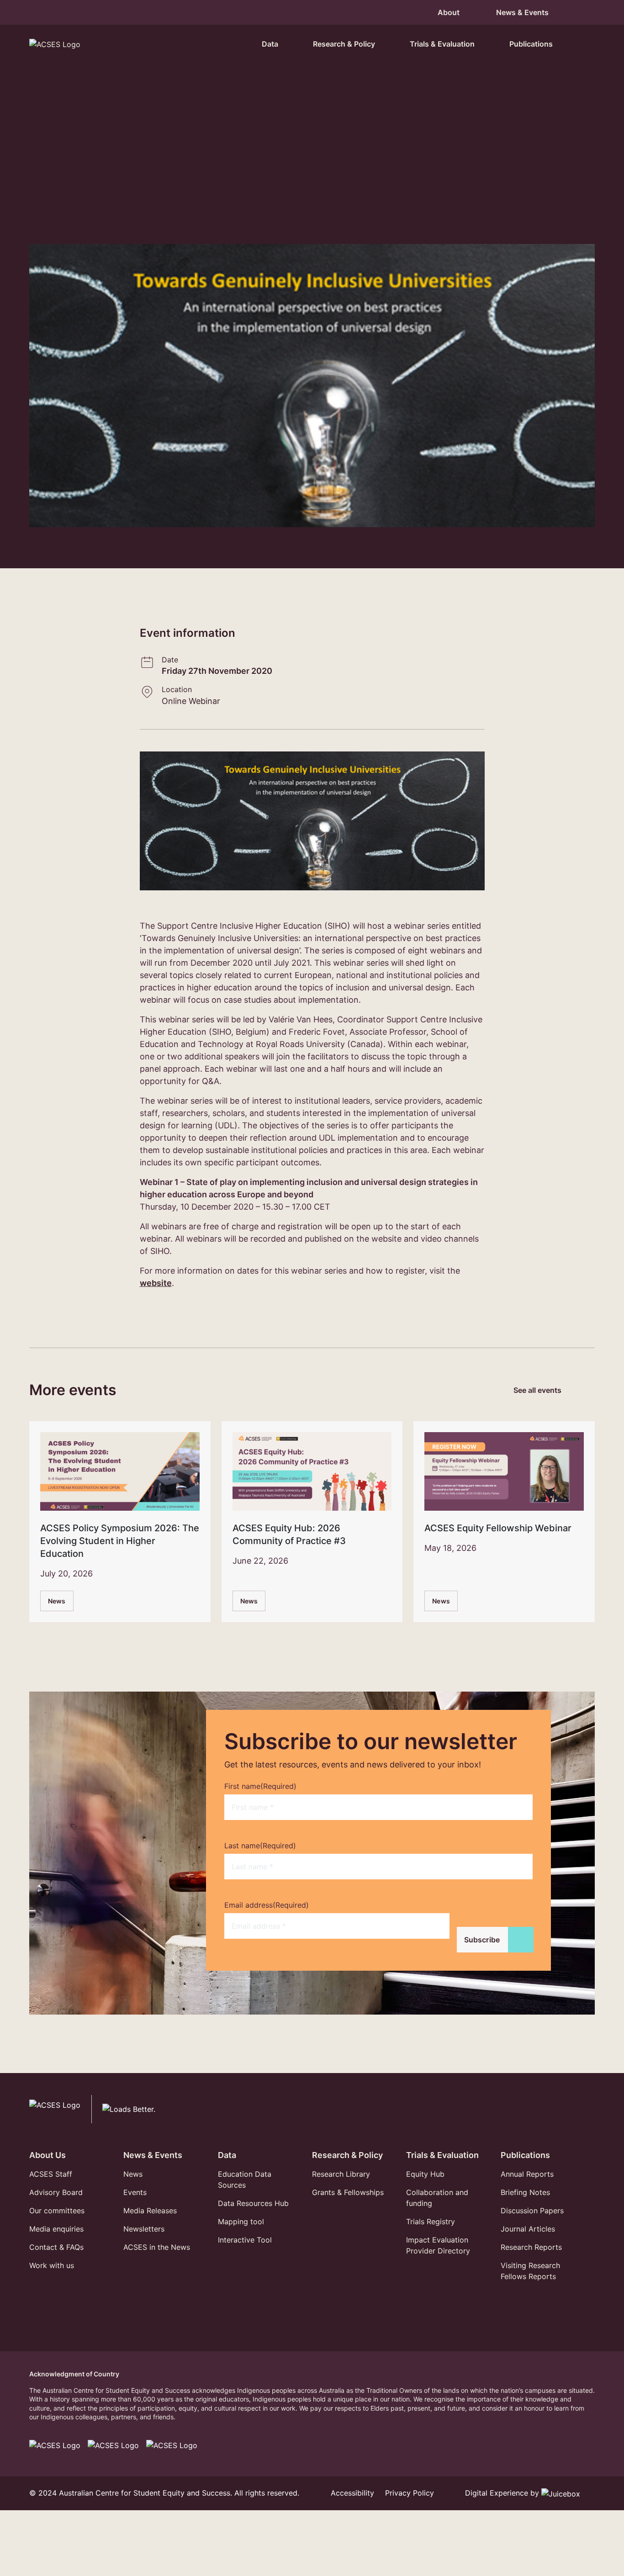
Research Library (341, 2174)
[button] (584, 44)
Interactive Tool (245, 2240)
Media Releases (150, 2211)
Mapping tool (241, 2222)
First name (260, 1786)
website (156, 1283)
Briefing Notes (525, 2192)
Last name (260, 1846)
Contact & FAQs (56, 2247)
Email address (267, 1905)
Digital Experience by (503, 2493)
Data (227, 2155)
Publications (525, 2155)
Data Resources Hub (253, 2203)
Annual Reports (527, 2174)
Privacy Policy (410, 2493)
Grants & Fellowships (348, 2192)
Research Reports (531, 2247)
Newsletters (144, 2229)
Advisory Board (56, 2192)
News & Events (153, 2155)
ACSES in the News (157, 2247)
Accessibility (352, 2493)
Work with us (52, 2265)
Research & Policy (347, 2155)
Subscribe (482, 1940)
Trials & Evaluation (442, 2155)
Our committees (57, 2211)
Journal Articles (528, 2229)
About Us (48, 2155)
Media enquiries (56, 2229)
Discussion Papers (532, 2211)
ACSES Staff (51, 2174)
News (57, 1601)
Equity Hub (425, 2174)
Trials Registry (431, 2222)
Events (135, 2192)
